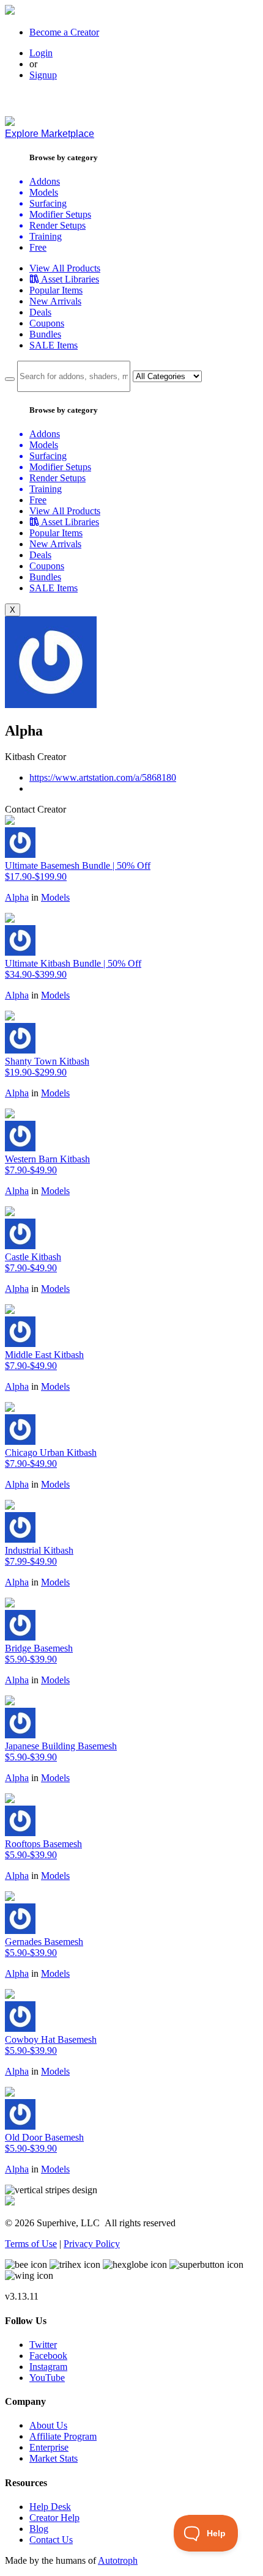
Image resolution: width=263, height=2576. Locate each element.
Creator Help (54, 2518)
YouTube (47, 2378)
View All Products (65, 268)
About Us (48, 2425)
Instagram (48, 2367)
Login (41, 53)
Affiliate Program (63, 2436)
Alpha (17, 897)
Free (38, 247)
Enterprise (49, 2447)
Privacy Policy (92, 2244)
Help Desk (50, 2507)
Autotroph (118, 2560)
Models (55, 897)
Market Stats (54, 2458)
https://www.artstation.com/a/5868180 (103, 777)
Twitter (43, 2345)
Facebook (48, 2356)
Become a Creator (64, 32)
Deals (40, 312)
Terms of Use (31, 2244)
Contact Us (51, 2540)
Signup (43, 75)
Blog (39, 2529)
